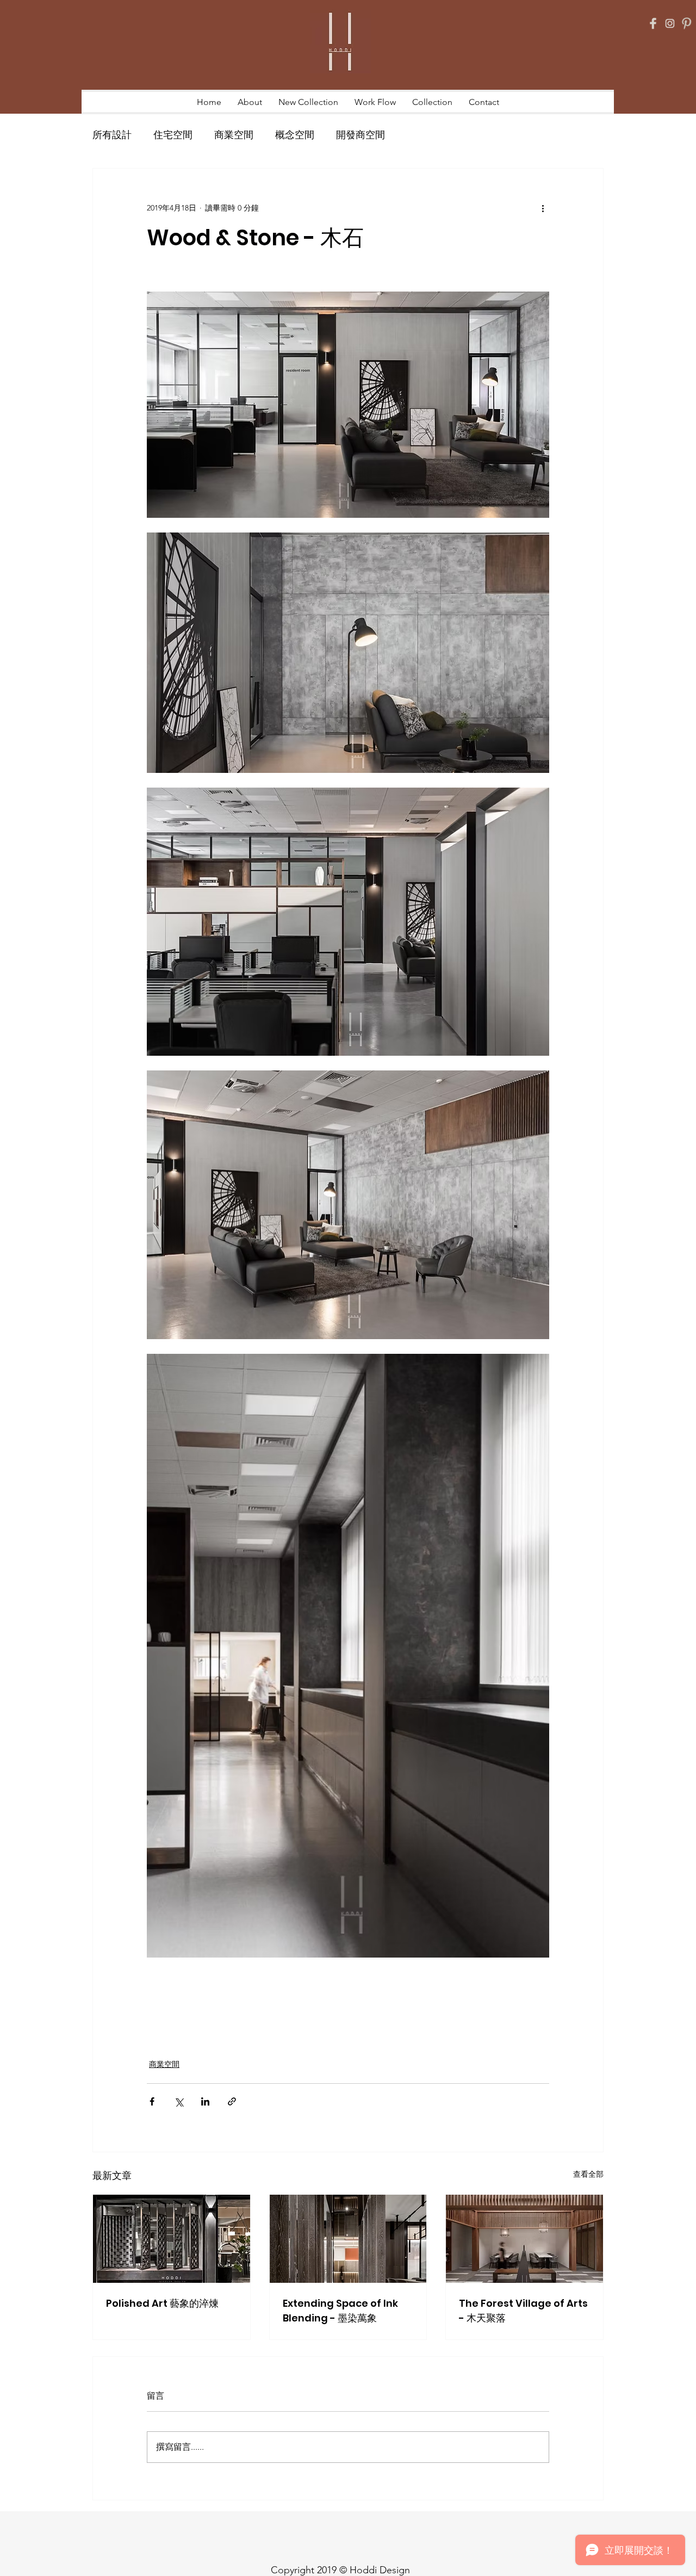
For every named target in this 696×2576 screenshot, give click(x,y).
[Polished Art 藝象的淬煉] (172, 2239)
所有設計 (112, 135)
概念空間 (295, 135)
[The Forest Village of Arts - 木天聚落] (524, 2239)
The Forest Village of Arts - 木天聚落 (523, 2311)
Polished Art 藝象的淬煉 (162, 2303)
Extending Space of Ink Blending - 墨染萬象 (340, 2311)
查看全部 (588, 2174)
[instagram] (670, 23)
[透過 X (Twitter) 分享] (179, 2101)
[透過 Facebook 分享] (152, 2101)
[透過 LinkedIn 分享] (205, 2101)
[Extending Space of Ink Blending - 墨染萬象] (348, 2239)
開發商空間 (361, 135)
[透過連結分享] (232, 2101)
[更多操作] (543, 208)
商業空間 (234, 135)
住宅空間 (173, 135)
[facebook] (653, 23)
